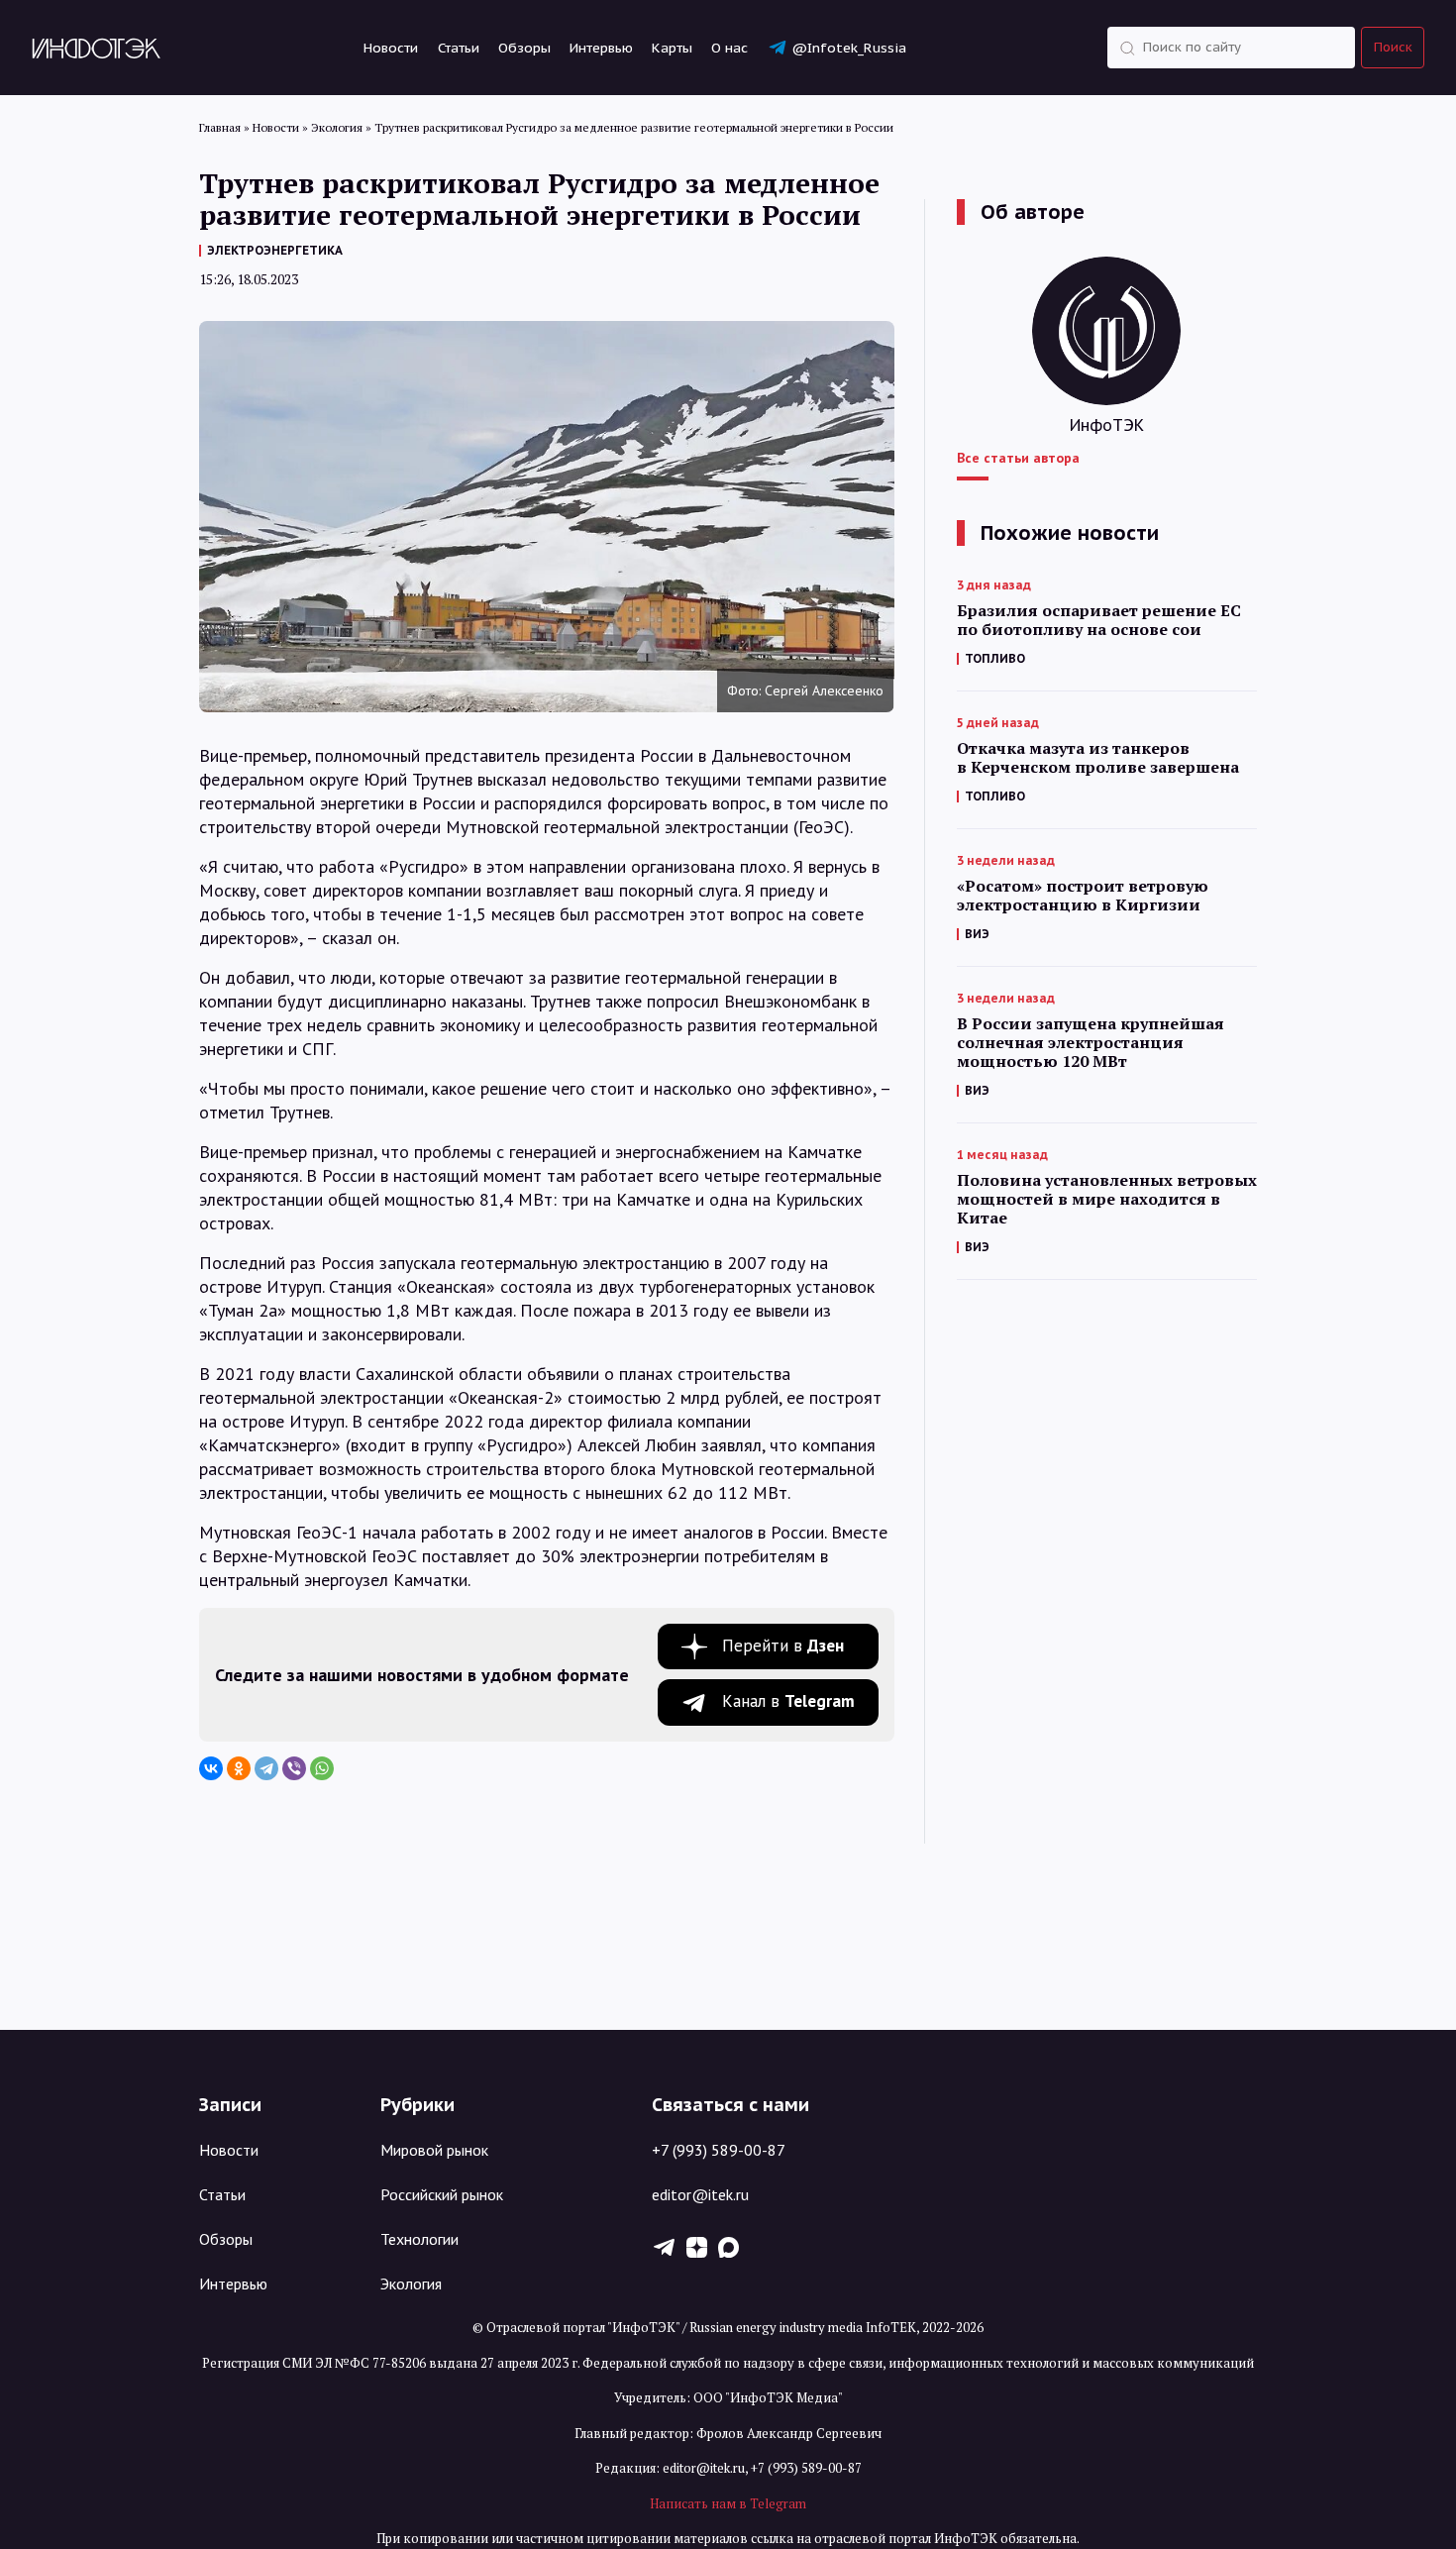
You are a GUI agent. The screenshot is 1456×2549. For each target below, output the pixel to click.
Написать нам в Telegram (728, 2503)
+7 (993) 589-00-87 (719, 2150)
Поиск (1393, 47)
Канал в (788, 1701)
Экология (411, 2283)
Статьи (459, 48)
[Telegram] (266, 1768)
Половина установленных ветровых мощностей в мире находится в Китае (1107, 1199)
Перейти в (783, 1646)
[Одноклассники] (239, 1768)
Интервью (601, 48)
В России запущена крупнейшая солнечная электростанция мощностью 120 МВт (1091, 1043)
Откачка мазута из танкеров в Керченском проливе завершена (1098, 758)
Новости (391, 48)
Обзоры (524, 48)
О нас (729, 48)
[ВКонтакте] (211, 1768)
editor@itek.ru (700, 2194)
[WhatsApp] (322, 1768)
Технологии (419, 2239)
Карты (672, 48)
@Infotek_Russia (849, 48)
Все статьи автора (1018, 458)
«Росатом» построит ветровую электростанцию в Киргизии (1083, 896)
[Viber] (294, 1768)
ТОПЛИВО (995, 658)
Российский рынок (442, 2194)
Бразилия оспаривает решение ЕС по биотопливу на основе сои (1099, 620)
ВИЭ (977, 934)
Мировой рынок (434, 2150)
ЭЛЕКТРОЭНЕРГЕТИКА (275, 250)
